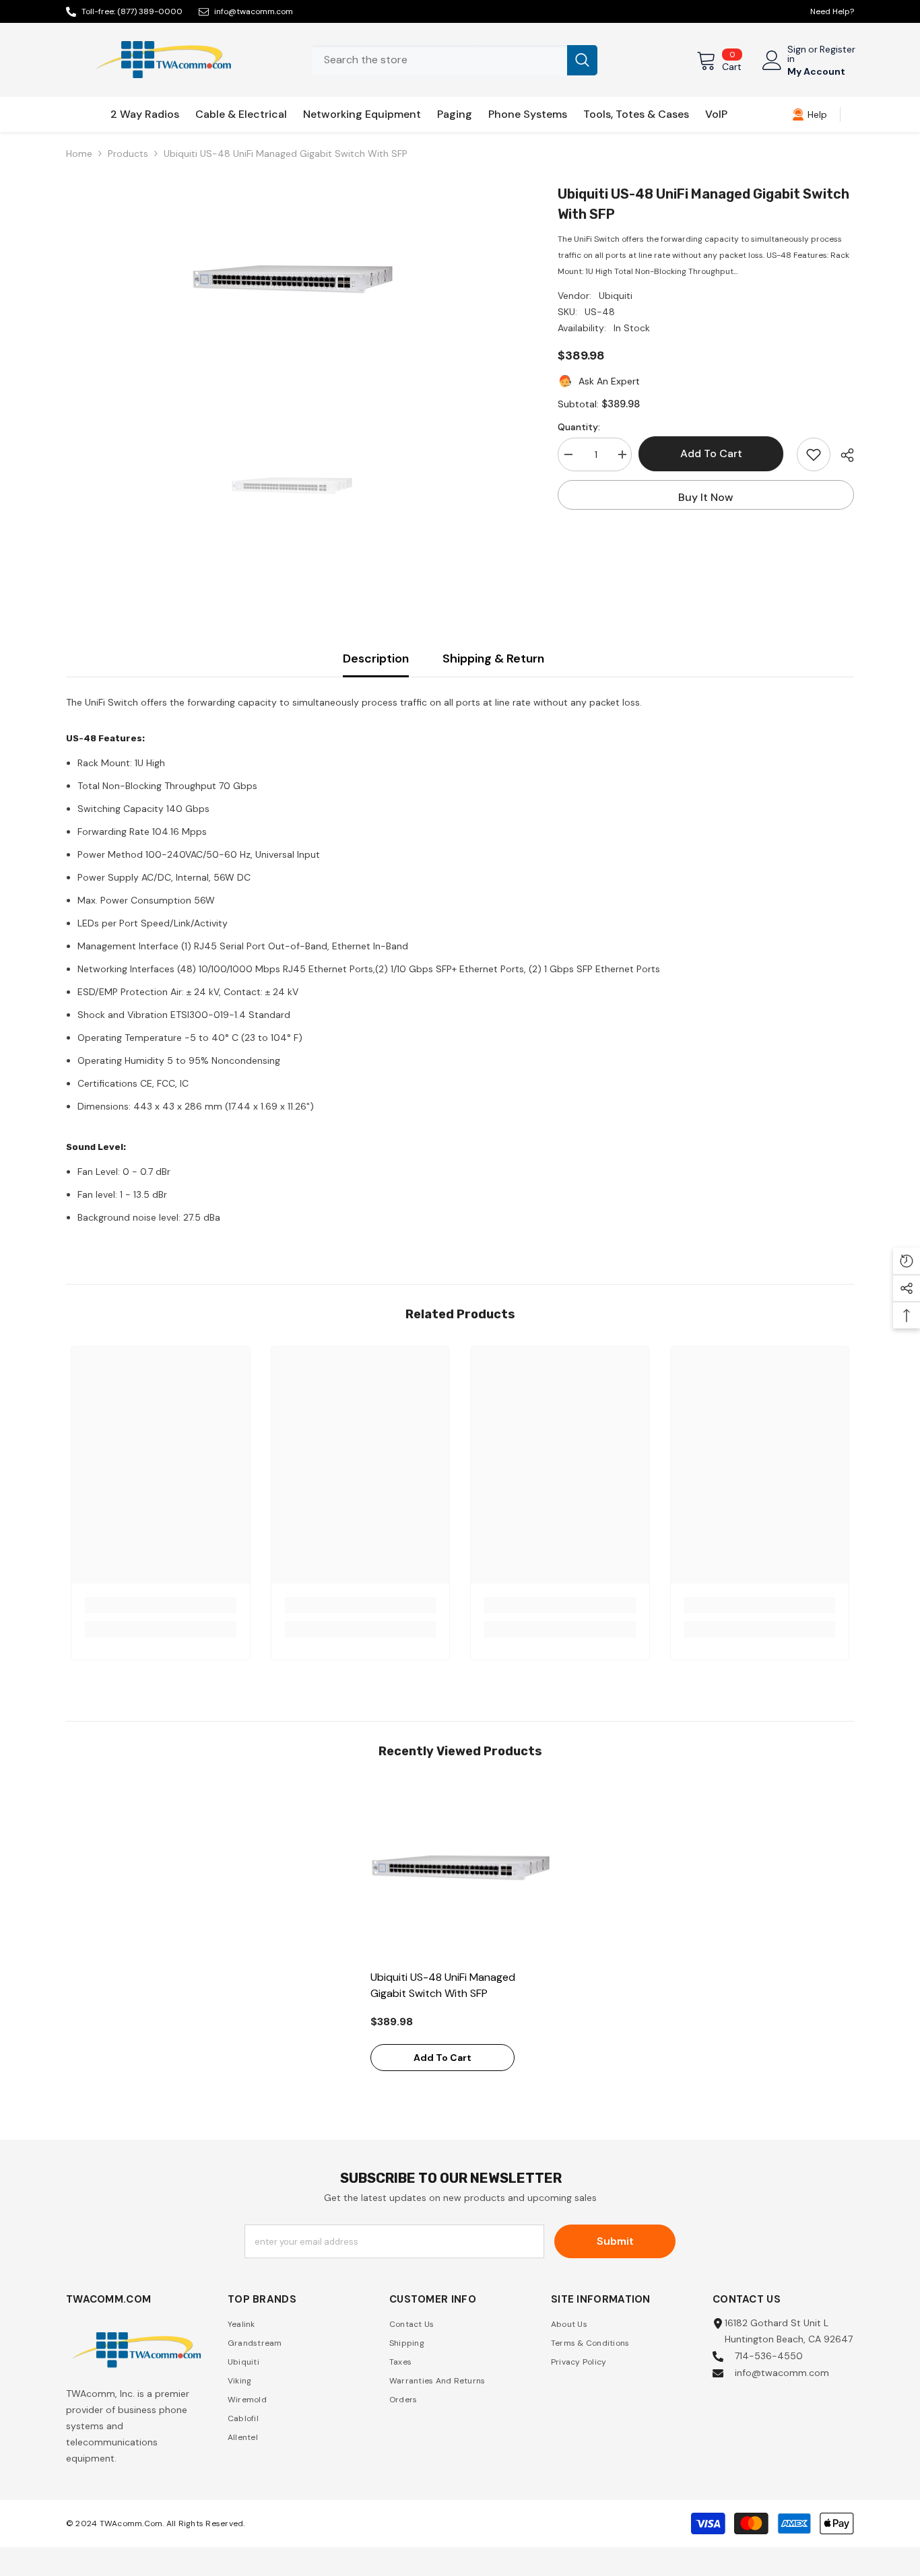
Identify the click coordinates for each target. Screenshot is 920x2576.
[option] (292, 285)
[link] (810, 114)
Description (376, 658)
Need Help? (832, 11)
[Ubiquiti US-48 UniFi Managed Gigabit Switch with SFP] (460, 1873)
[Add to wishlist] (814, 454)
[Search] (455, 60)
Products (128, 154)
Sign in (797, 54)
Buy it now (706, 497)
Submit (615, 2241)
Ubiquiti (616, 296)
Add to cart (715, 453)
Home (79, 154)
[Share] (842, 455)
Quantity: (579, 427)
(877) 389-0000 (150, 11)
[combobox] (439, 60)
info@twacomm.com (254, 11)
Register (837, 50)
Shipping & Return (493, 658)
